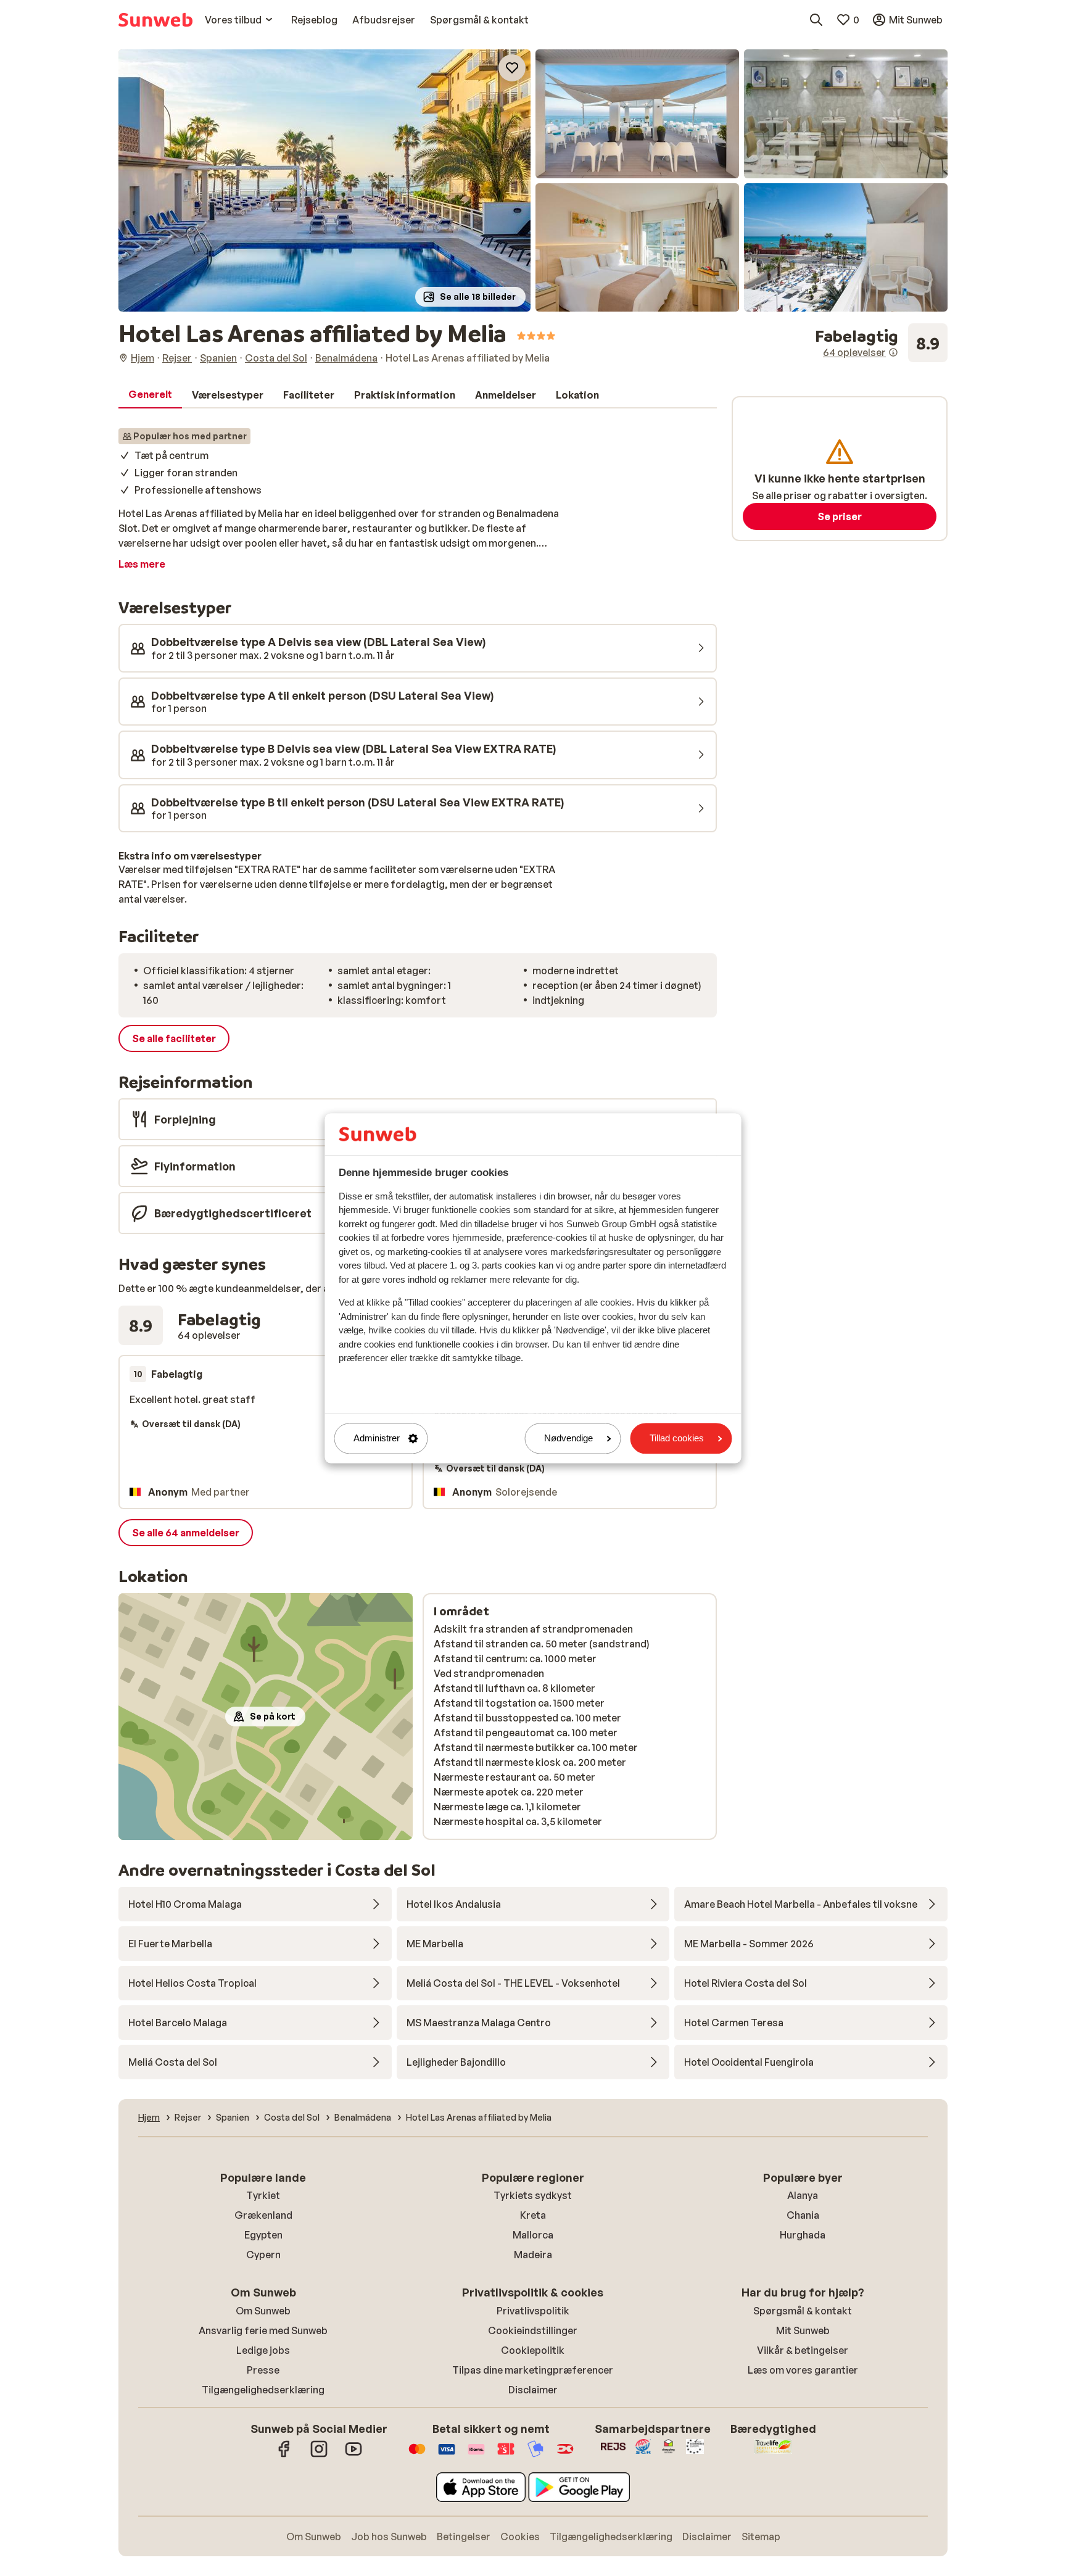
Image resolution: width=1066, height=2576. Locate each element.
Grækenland (263, 2215)
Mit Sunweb (803, 2330)
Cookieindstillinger (533, 2330)
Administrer (377, 1439)
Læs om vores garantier (803, 2370)
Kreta (533, 2215)
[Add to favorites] (512, 68)
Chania (803, 2215)
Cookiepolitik (533, 2350)
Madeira (533, 2255)
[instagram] (319, 2455)
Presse (263, 2370)
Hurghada (803, 2235)
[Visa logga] (447, 2455)
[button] (324, 180)
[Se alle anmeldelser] (881, 343)
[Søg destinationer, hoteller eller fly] (816, 20)
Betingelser (464, 2537)
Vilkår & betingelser (803, 2350)
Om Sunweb (263, 2311)
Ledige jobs (263, 2350)
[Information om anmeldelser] (893, 352)
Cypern (263, 2255)
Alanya (803, 2195)
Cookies (520, 2537)
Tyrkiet (263, 2195)
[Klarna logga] (476, 2455)
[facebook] (284, 2455)
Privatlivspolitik (533, 2311)
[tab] (150, 395)
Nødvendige (568, 1439)
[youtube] (353, 2455)
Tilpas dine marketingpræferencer (533, 2370)
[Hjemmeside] (155, 20)
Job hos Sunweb (389, 2537)
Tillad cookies (677, 1439)
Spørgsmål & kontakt (803, 2311)
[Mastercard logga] (417, 2455)
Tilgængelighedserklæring (263, 2390)
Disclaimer (533, 2390)
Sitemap (761, 2537)
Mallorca (533, 2235)
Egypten (263, 2235)
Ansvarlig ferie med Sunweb (263, 2330)
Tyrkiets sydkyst (533, 2195)
